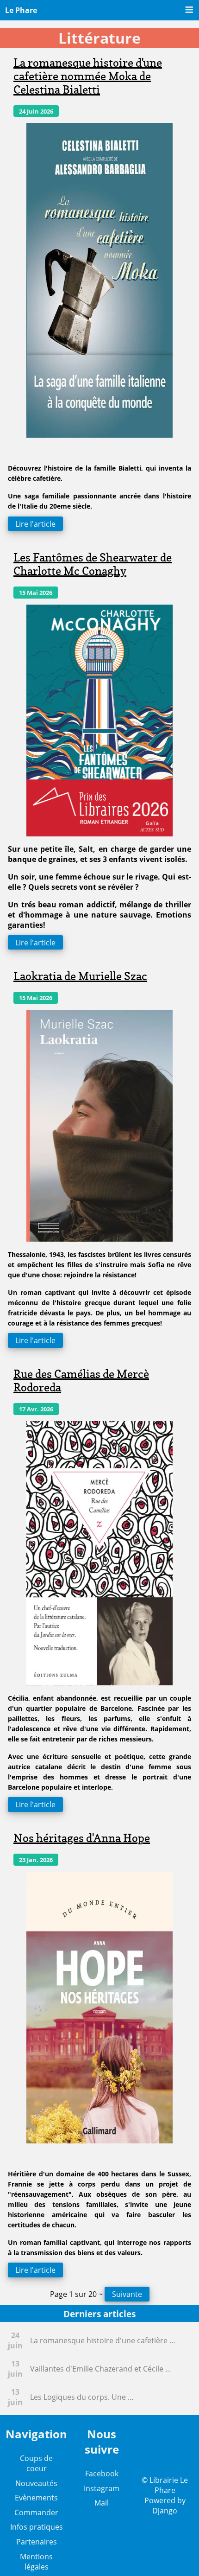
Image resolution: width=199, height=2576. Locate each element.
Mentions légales (36, 2562)
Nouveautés (36, 2483)
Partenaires (37, 2542)
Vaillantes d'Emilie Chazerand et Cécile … (101, 2369)
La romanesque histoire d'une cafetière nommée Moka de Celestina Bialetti (88, 76)
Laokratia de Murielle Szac (80, 976)
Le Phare (21, 10)
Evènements (36, 2498)
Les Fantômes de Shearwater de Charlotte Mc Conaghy (93, 564)
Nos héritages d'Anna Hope (82, 1838)
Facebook (102, 2474)
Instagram (102, 2488)
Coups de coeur (36, 2463)
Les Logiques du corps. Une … (82, 2397)
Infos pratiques (37, 2527)
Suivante (127, 2294)
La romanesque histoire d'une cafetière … (103, 2340)
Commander (36, 2512)
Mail (102, 2503)
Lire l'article (35, 523)
